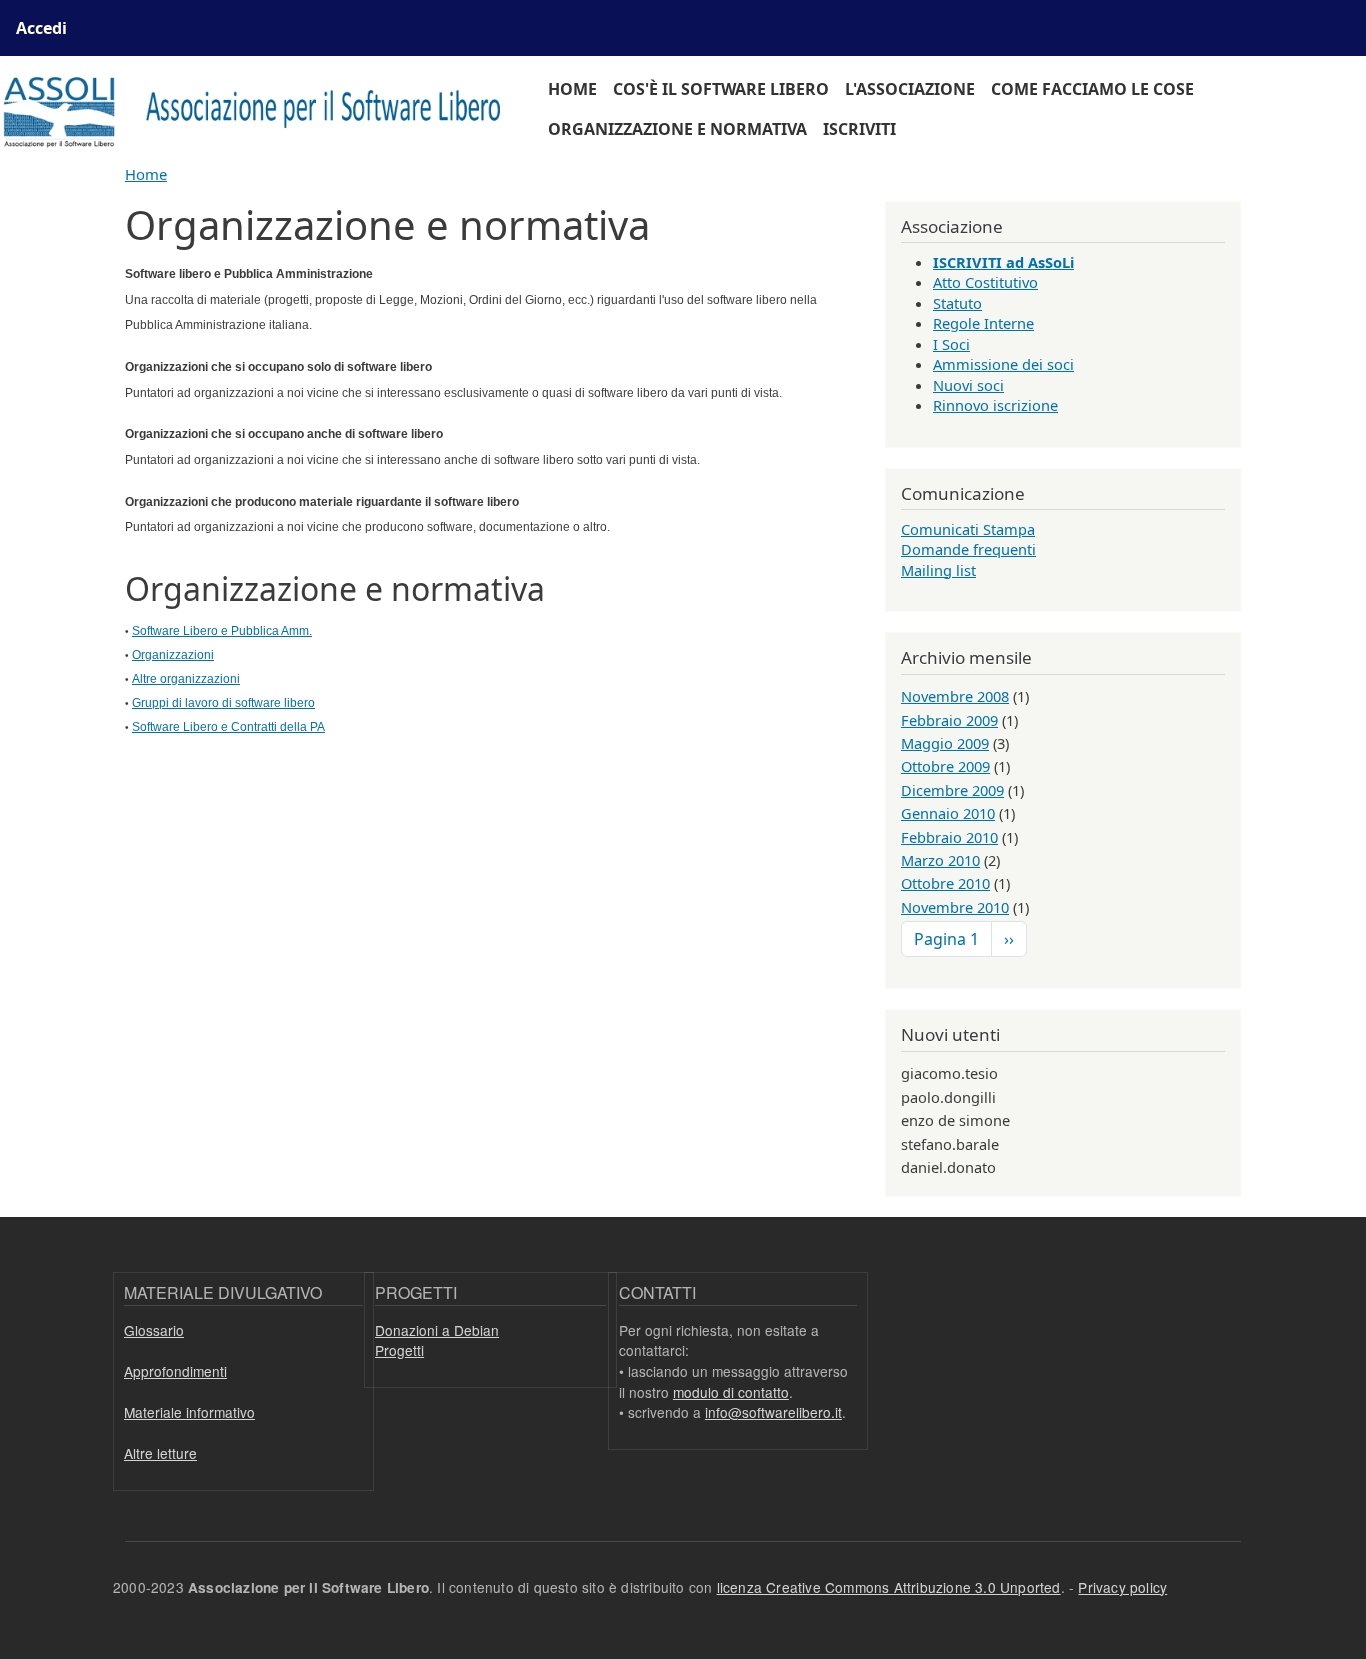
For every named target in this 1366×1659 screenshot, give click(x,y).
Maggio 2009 (945, 743)
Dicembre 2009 (952, 790)
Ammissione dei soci (1003, 364)
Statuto (957, 303)
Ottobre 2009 (945, 766)
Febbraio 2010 (949, 837)
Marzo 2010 (940, 860)
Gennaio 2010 (948, 813)
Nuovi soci (968, 385)
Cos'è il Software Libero (721, 89)
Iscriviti (859, 129)
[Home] (262, 109)
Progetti (399, 1350)
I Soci (951, 344)
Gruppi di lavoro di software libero (223, 703)
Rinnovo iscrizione (995, 405)
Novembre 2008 (955, 696)
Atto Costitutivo (985, 282)
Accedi (41, 28)
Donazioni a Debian (437, 1330)
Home (572, 89)
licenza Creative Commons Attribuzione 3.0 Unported (889, 1587)
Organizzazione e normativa (677, 129)
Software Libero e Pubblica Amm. (222, 631)
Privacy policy (1122, 1587)
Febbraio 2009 (949, 720)
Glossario (154, 1330)
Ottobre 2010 (945, 883)
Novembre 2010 (955, 907)
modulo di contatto (731, 1392)
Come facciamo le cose (1092, 89)
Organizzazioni (173, 655)
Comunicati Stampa (968, 529)
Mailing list (938, 570)
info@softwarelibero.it (773, 1412)
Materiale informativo (189, 1412)
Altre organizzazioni (186, 679)
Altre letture (160, 1453)
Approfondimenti (175, 1371)
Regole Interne (983, 323)
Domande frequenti (968, 549)
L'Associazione (910, 89)
